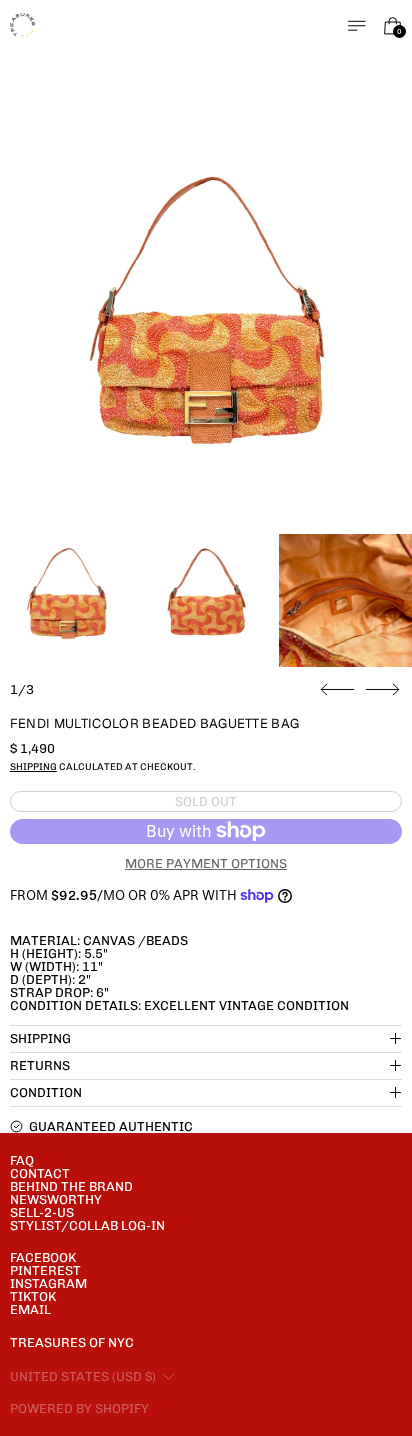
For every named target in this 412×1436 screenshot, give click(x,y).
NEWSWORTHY (56, 1199)
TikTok (33, 1296)
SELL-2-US (42, 1212)
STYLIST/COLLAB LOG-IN (87, 1225)
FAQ (22, 1160)
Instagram (48, 1283)
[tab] (66, 600)
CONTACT (40, 1173)
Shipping (33, 766)
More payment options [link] (206, 863)
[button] (206, 331)
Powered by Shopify (79, 1408)
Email (30, 1309)
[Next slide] (382, 690)
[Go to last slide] (337, 690)
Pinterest (45, 1270)
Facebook (43, 1257)
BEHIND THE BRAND (71, 1186)
